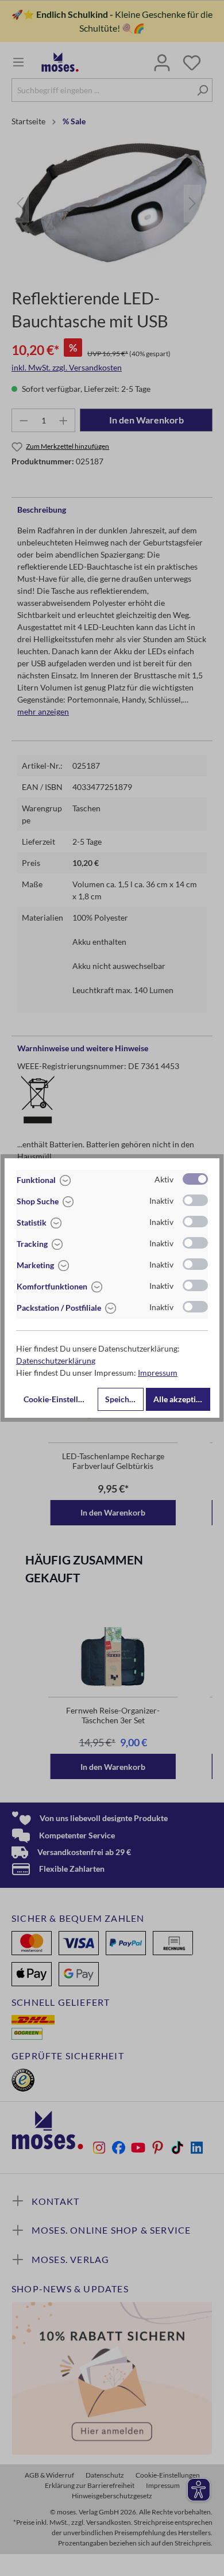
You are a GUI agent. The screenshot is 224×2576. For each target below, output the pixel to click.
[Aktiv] (195, 1179)
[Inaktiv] (195, 1200)
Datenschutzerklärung (56, 1360)
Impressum (158, 1373)
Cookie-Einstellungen (59, 1399)
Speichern (123, 1399)
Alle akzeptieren (182, 1399)
